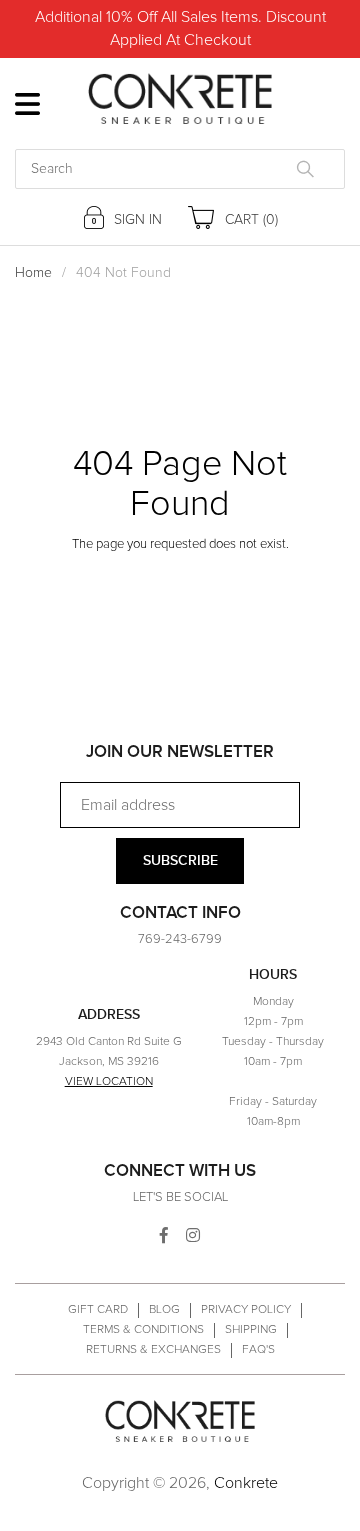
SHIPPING (251, 1330)
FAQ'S (258, 1350)
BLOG (164, 1310)
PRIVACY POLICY (246, 1310)
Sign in (136, 220)
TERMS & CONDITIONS (143, 1330)
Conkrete (246, 1483)
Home (33, 273)
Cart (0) (249, 220)
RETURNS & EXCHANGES (153, 1350)
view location (109, 1082)
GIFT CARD (98, 1310)
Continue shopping (165, 580)
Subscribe (180, 860)
